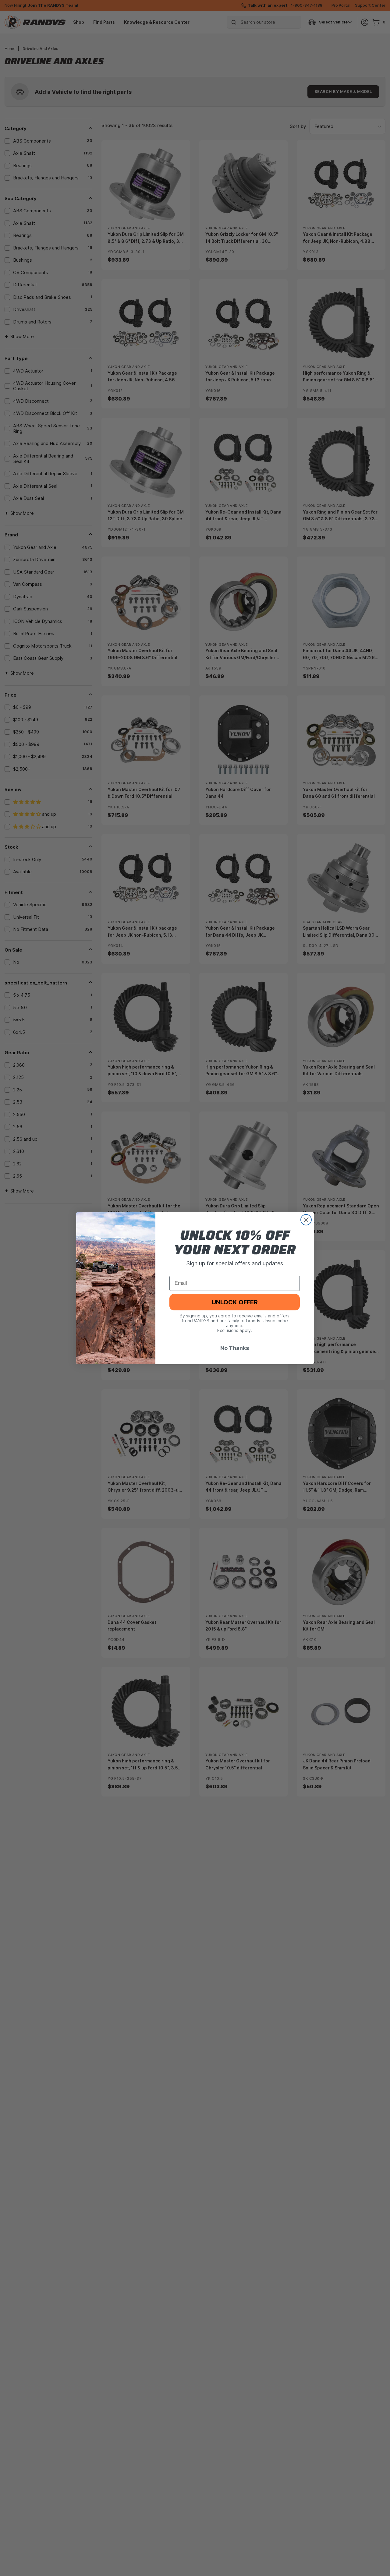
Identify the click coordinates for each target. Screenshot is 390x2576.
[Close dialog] (306, 1220)
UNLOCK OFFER (235, 1302)
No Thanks (235, 1348)
